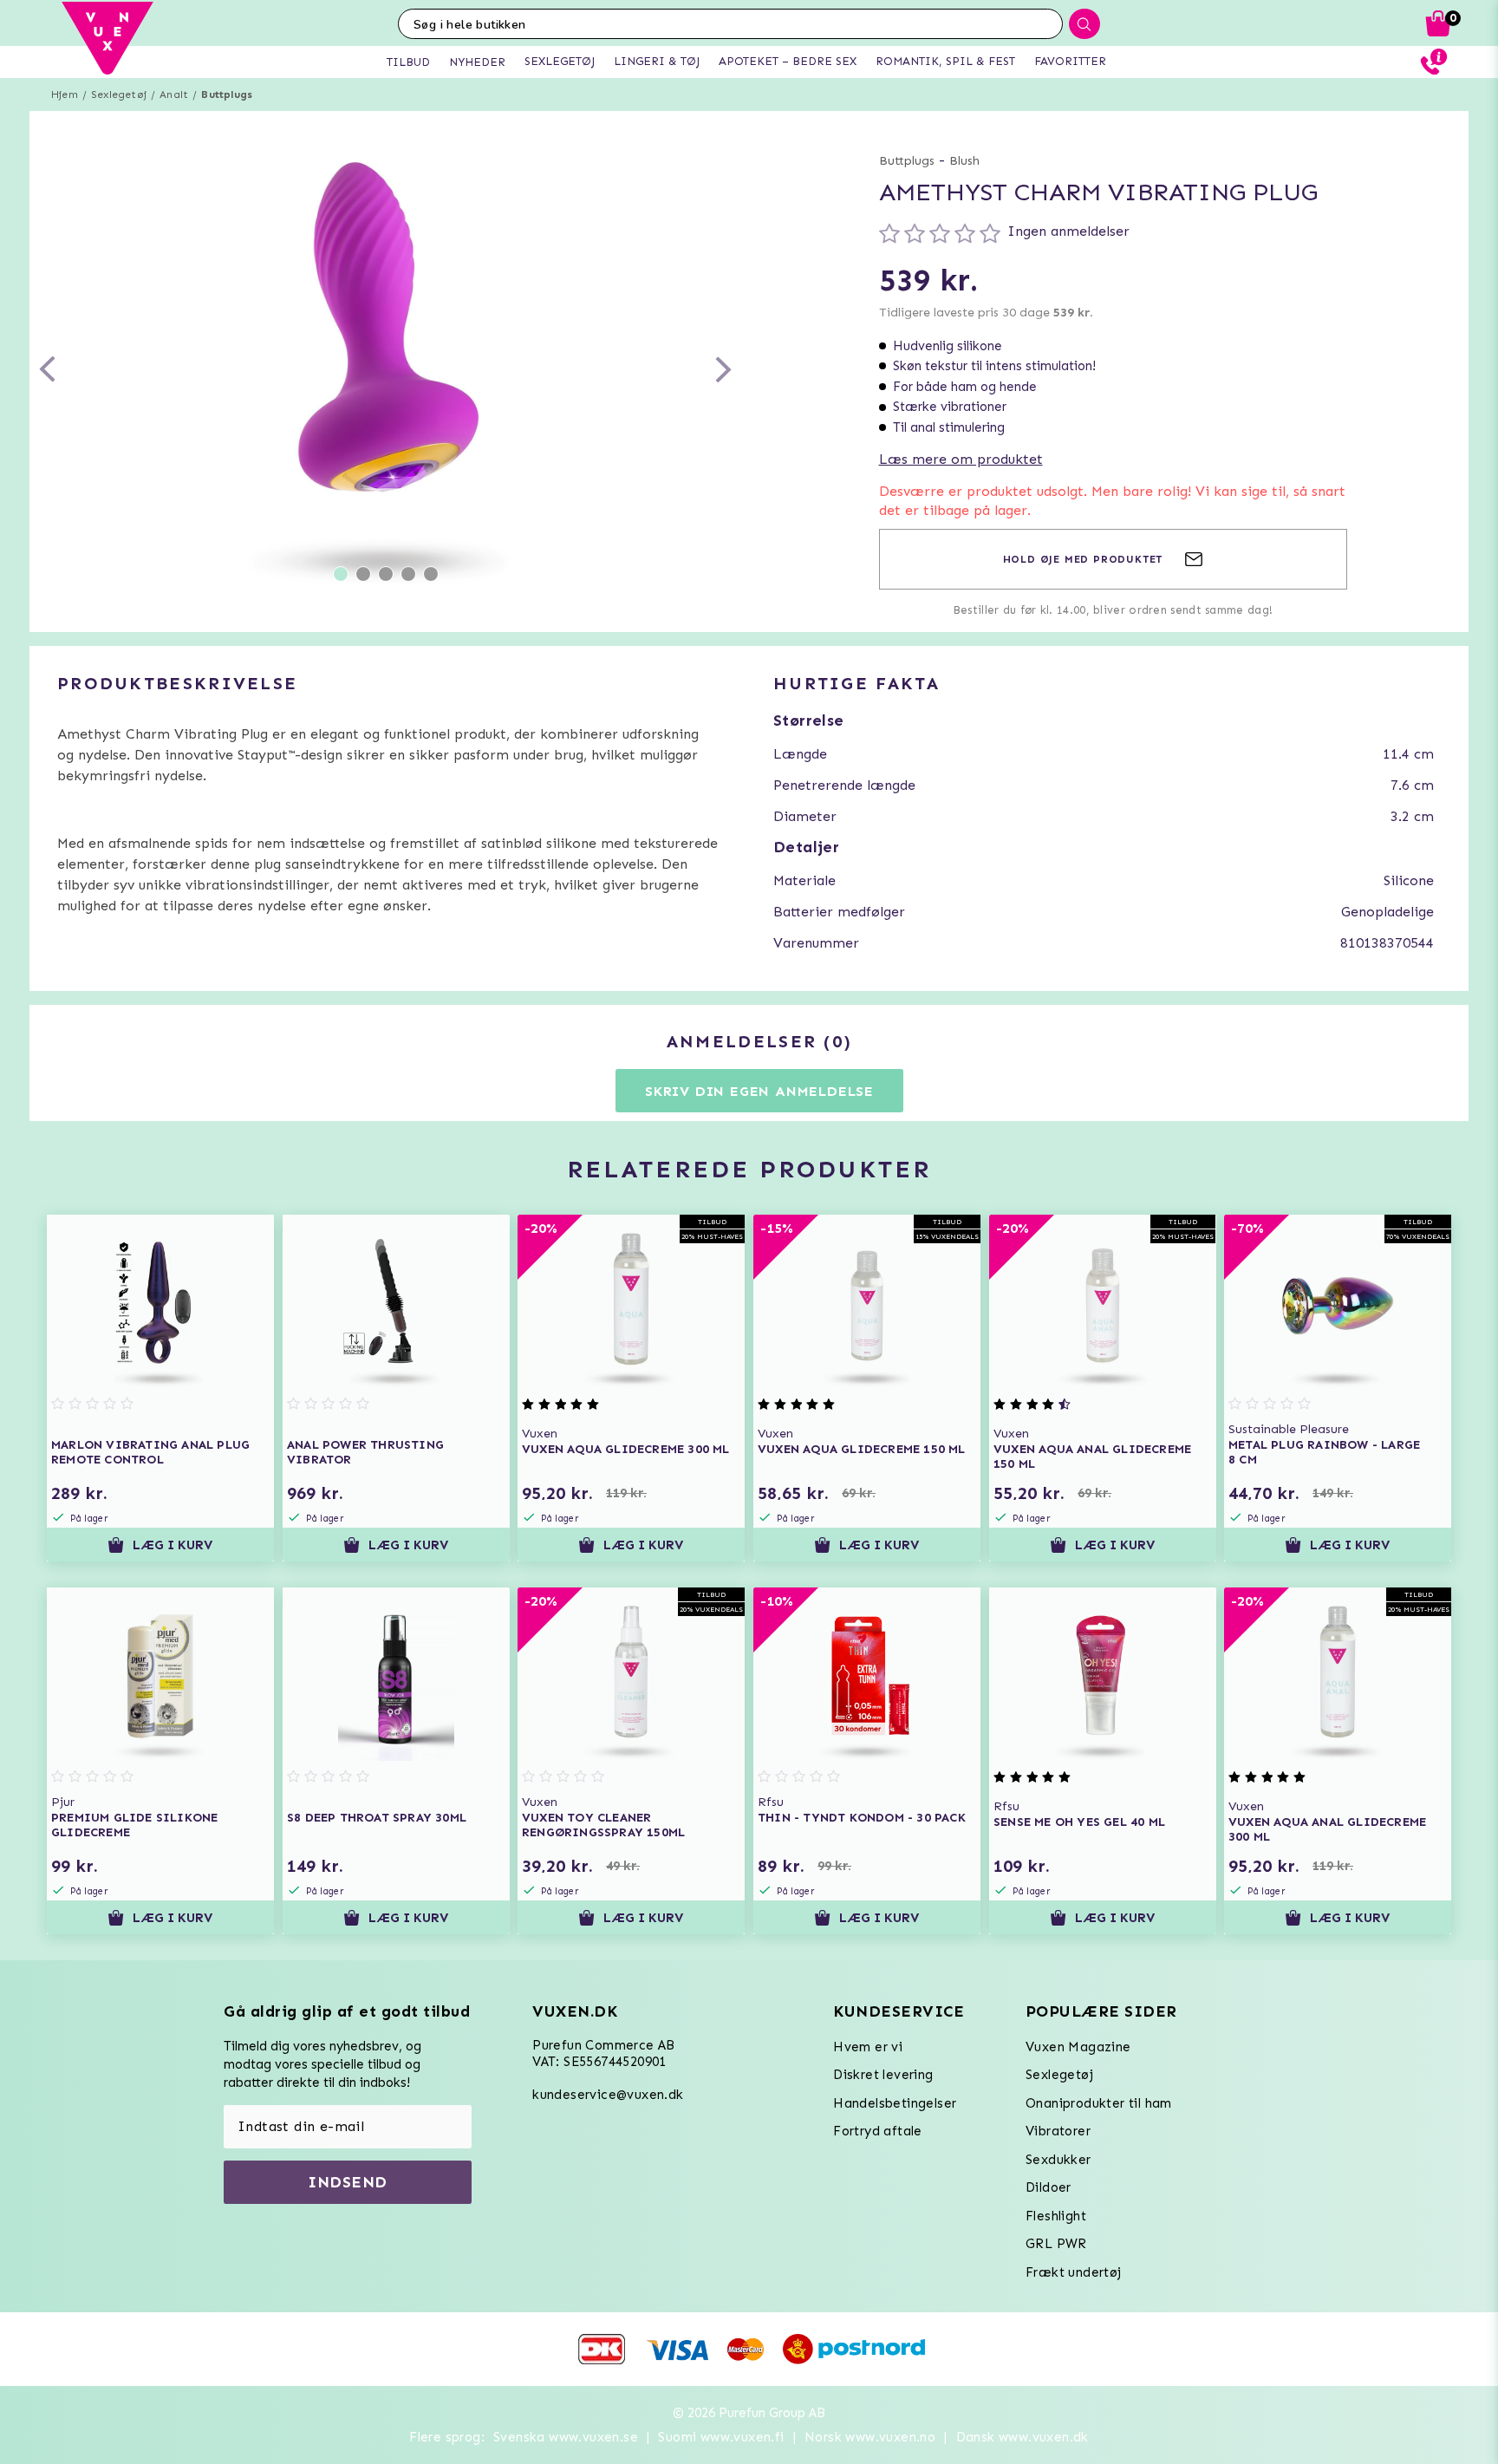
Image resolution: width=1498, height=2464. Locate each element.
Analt (174, 95)
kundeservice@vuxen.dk (608, 2095)
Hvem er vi (868, 2047)
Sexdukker (1058, 2160)
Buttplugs (227, 95)
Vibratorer (1058, 2131)
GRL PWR (1056, 2244)
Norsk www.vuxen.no (870, 2437)
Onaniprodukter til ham (1099, 2103)
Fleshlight (1056, 2216)
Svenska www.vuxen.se (566, 2437)
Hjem (65, 95)
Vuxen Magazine (1078, 2047)
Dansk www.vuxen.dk (1023, 2437)
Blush (964, 161)
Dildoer (1049, 2187)
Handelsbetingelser (895, 2103)
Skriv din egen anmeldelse (759, 1091)
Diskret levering (883, 2075)
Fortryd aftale (878, 2131)
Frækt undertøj (1074, 2272)
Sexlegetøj (119, 95)
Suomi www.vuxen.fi (721, 2437)
